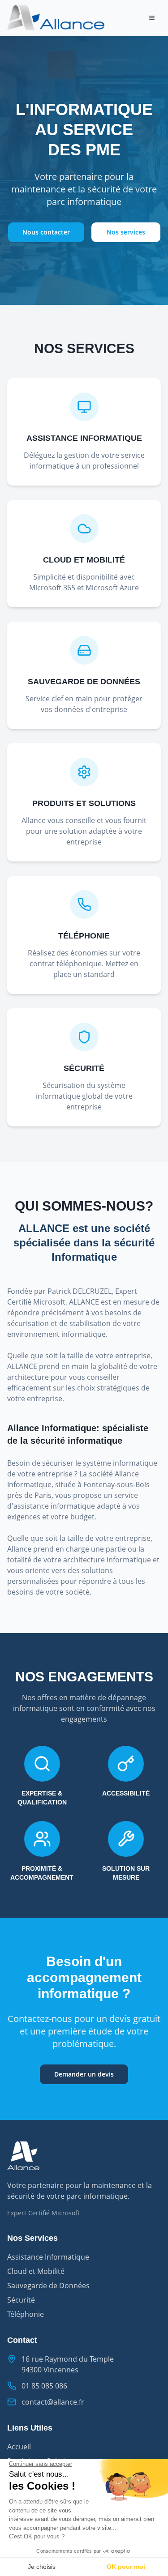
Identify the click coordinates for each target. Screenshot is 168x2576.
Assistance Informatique (48, 2257)
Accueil (19, 2447)
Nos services (126, 232)
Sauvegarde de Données (48, 2286)
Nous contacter (46, 232)
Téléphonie (26, 2314)
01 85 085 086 (44, 2386)
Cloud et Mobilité (36, 2271)
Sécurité (21, 2300)
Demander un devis (84, 2074)
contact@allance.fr (53, 2402)
